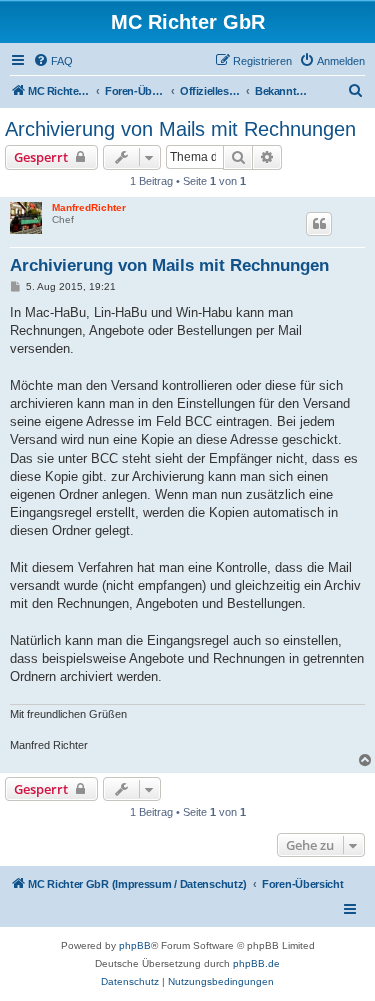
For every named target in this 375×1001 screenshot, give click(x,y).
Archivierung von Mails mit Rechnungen (180, 129)
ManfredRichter (89, 207)
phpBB (135, 945)
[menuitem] (53, 61)
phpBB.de (256, 963)
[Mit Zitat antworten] (319, 224)
